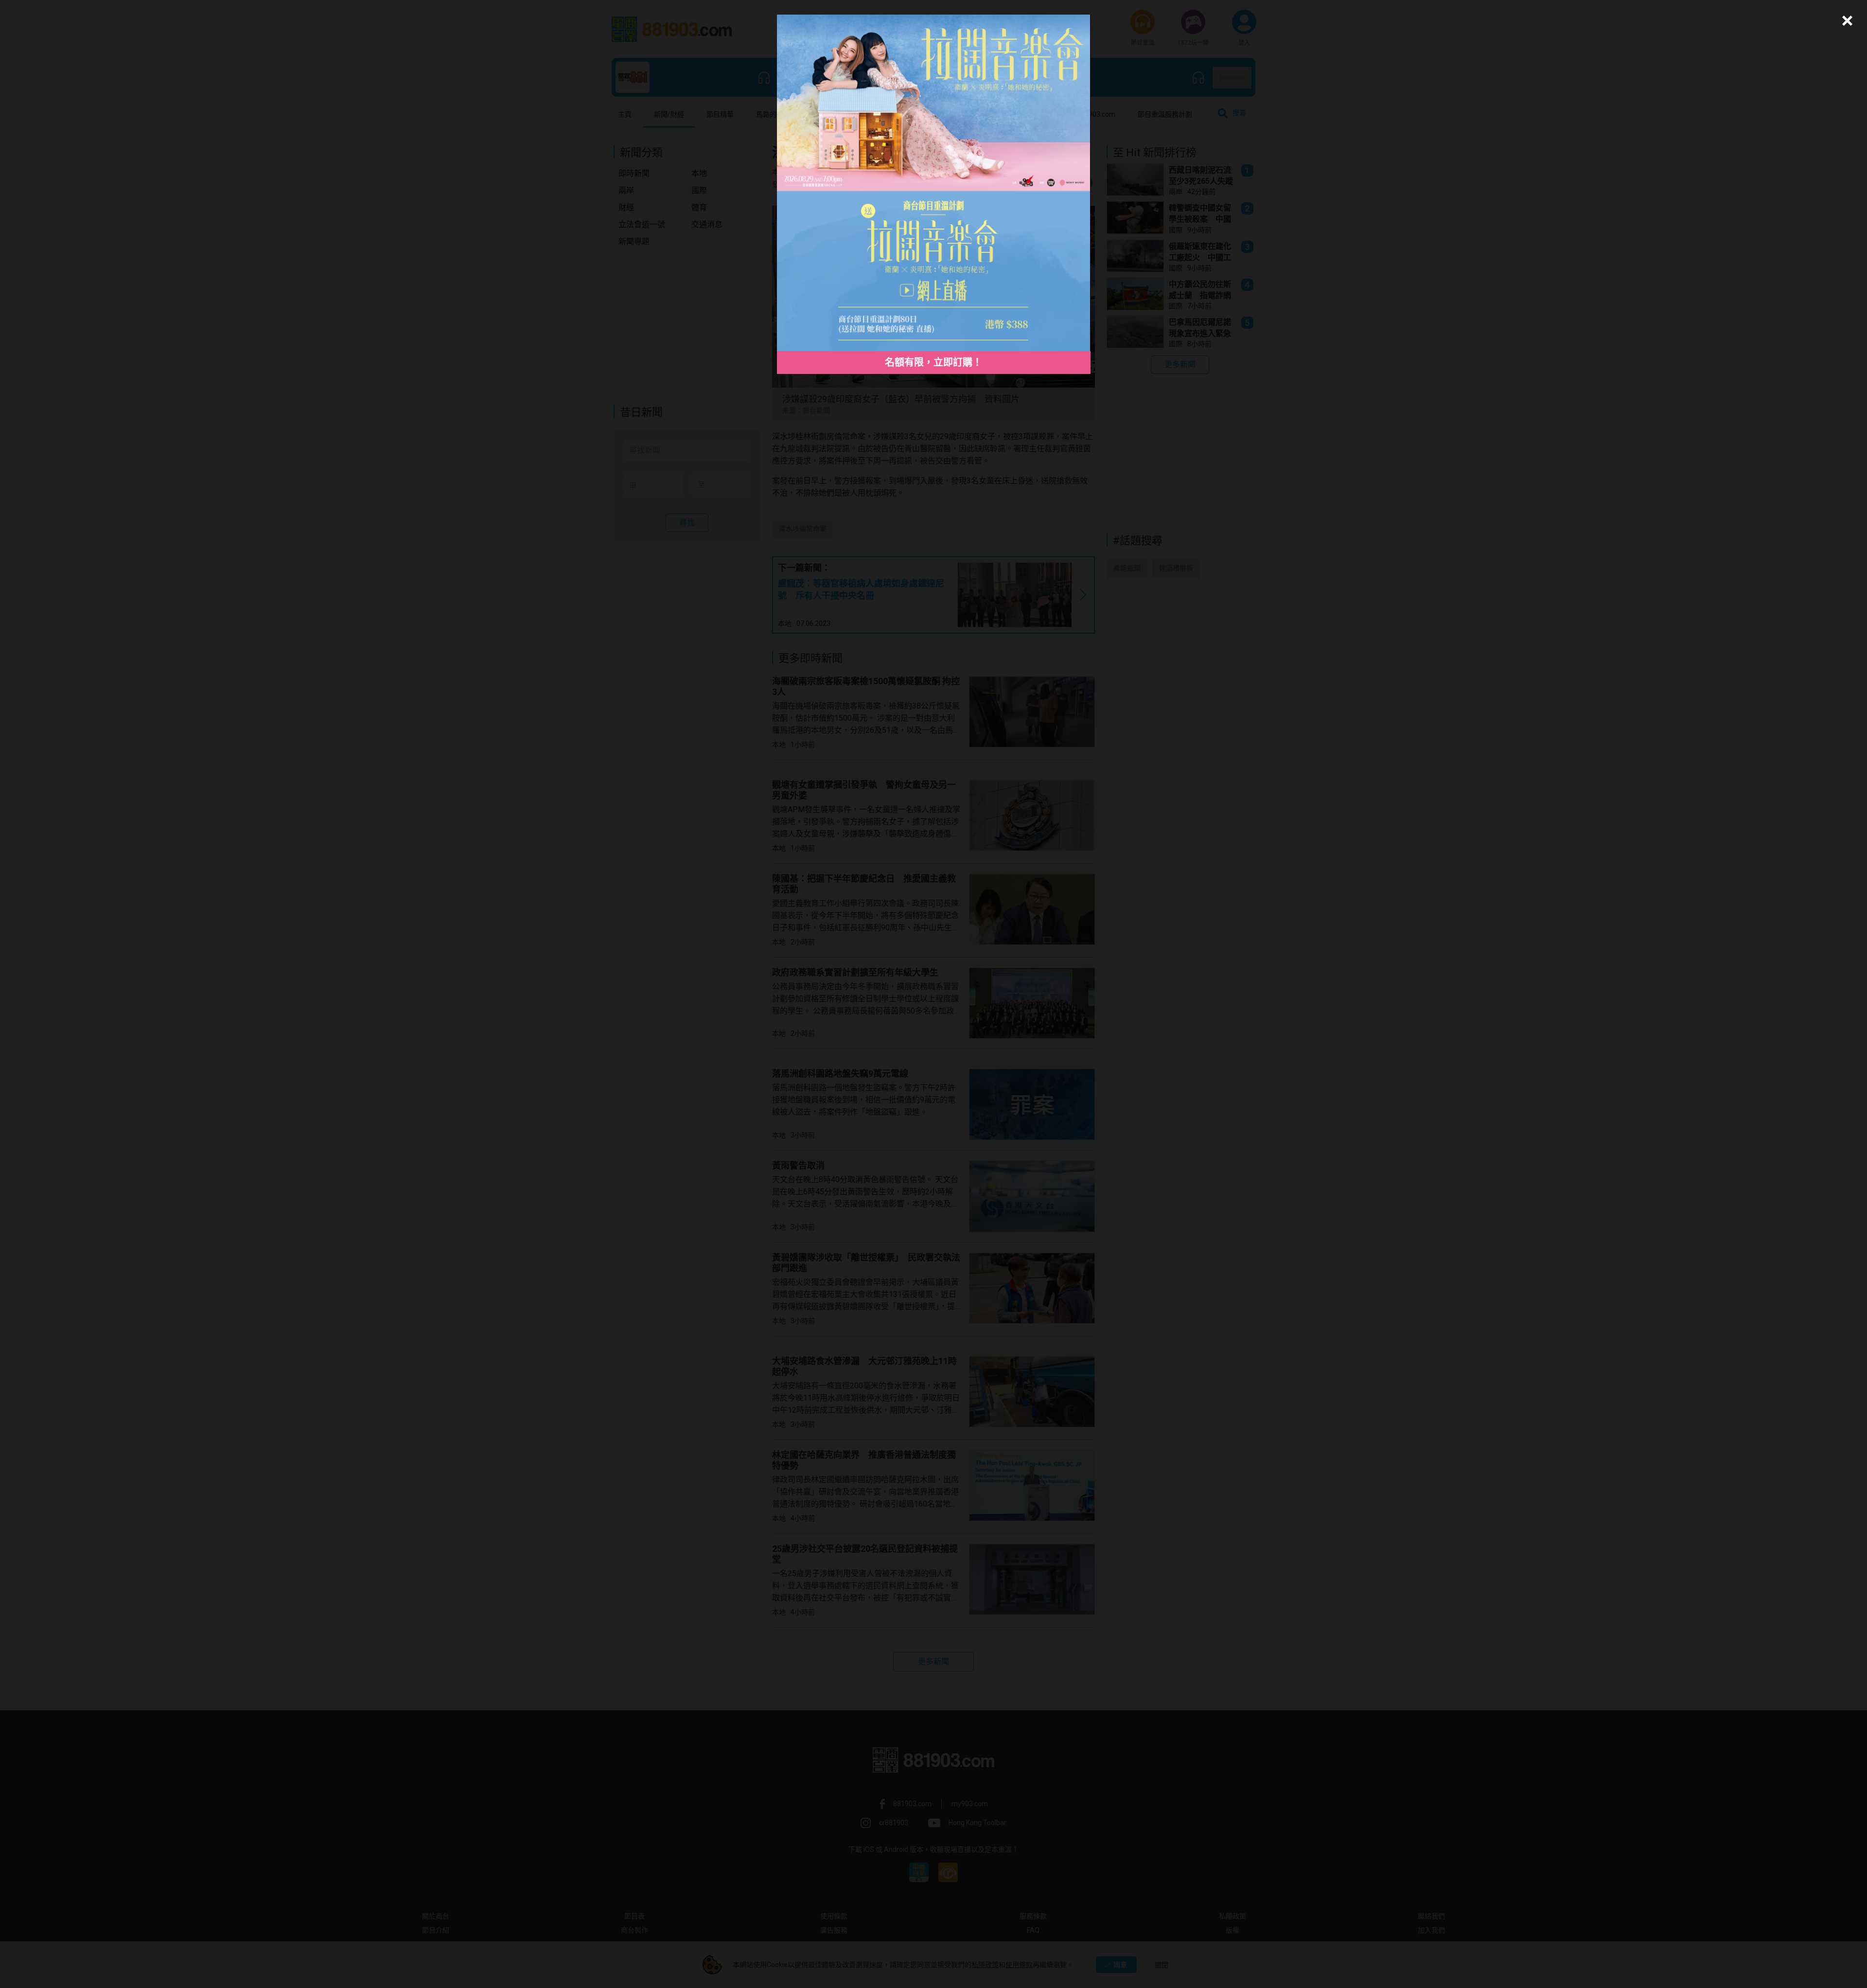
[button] (1846, 21)
